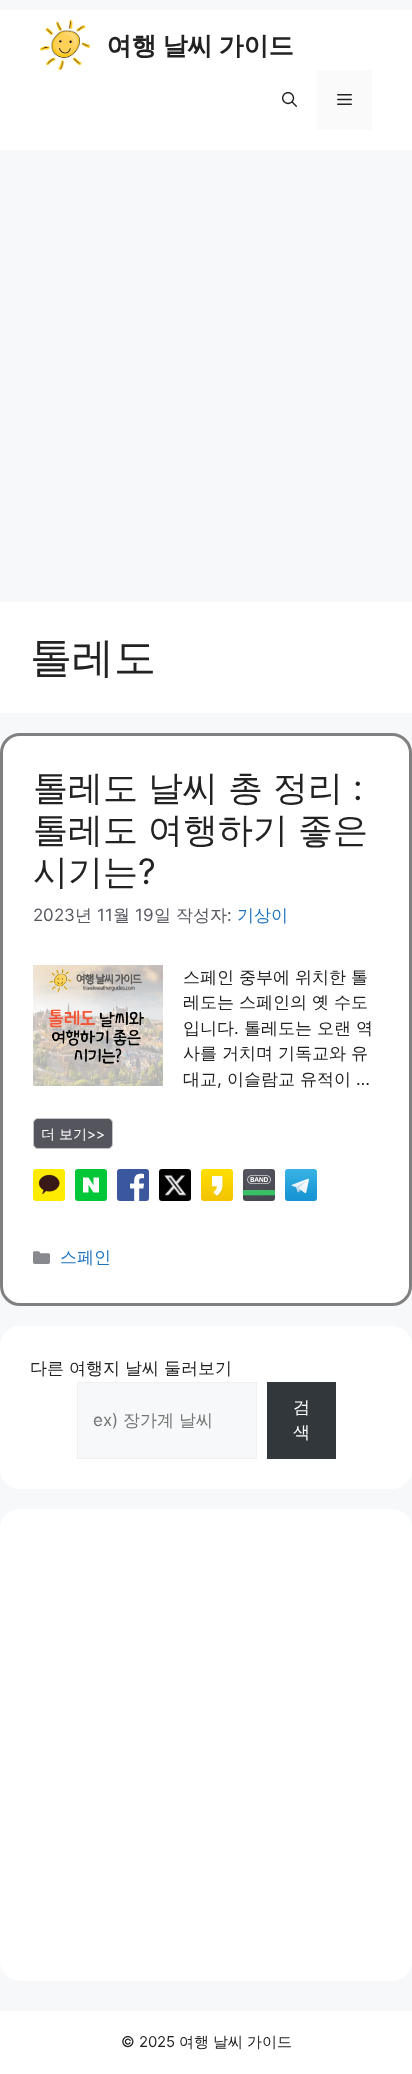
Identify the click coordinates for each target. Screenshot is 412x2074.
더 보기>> (73, 1133)
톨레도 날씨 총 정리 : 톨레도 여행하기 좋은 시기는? (200, 829)
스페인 (85, 1257)
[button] (289, 100)
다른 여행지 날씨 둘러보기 (131, 1368)
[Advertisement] (206, 366)
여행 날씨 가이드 (200, 45)
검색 (301, 1420)
